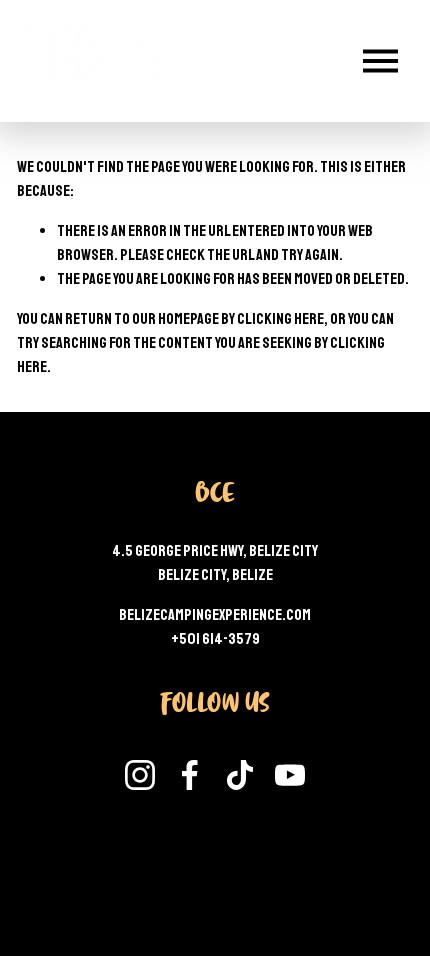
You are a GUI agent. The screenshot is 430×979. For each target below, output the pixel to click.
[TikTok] (240, 775)
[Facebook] (190, 775)
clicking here (280, 319)
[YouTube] (290, 775)
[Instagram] (140, 775)
